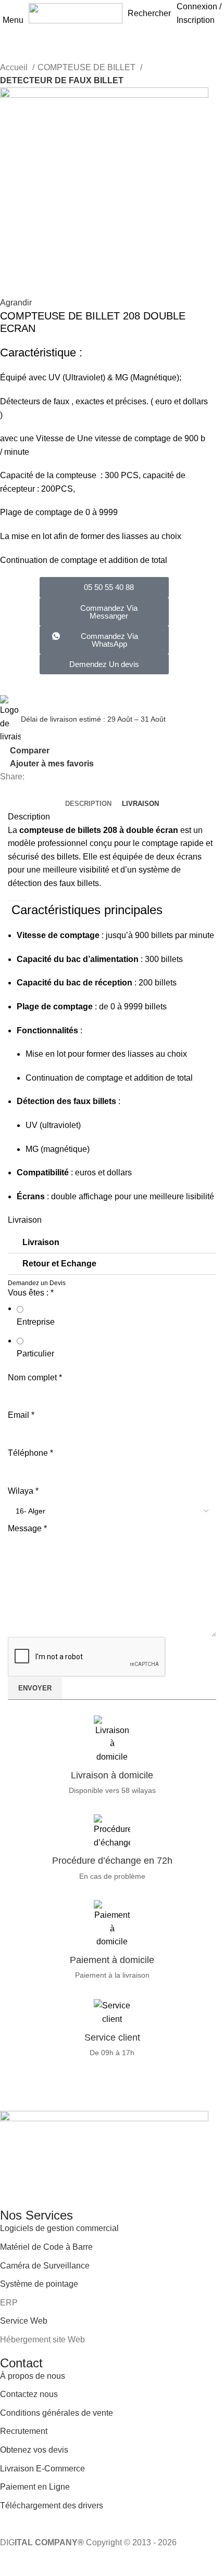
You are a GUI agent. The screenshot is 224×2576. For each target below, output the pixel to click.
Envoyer (35, 1688)
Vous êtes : (31, 1293)
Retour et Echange (59, 1264)
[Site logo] (76, 13)
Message (27, 1528)
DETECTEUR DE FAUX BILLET (62, 80)
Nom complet (35, 1377)
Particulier (35, 1354)
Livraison (41, 1242)
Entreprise (36, 1322)
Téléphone (30, 1453)
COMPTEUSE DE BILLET (88, 67)
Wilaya (23, 1491)
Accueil (15, 67)
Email (21, 1415)
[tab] (88, 804)
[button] (104, 640)
